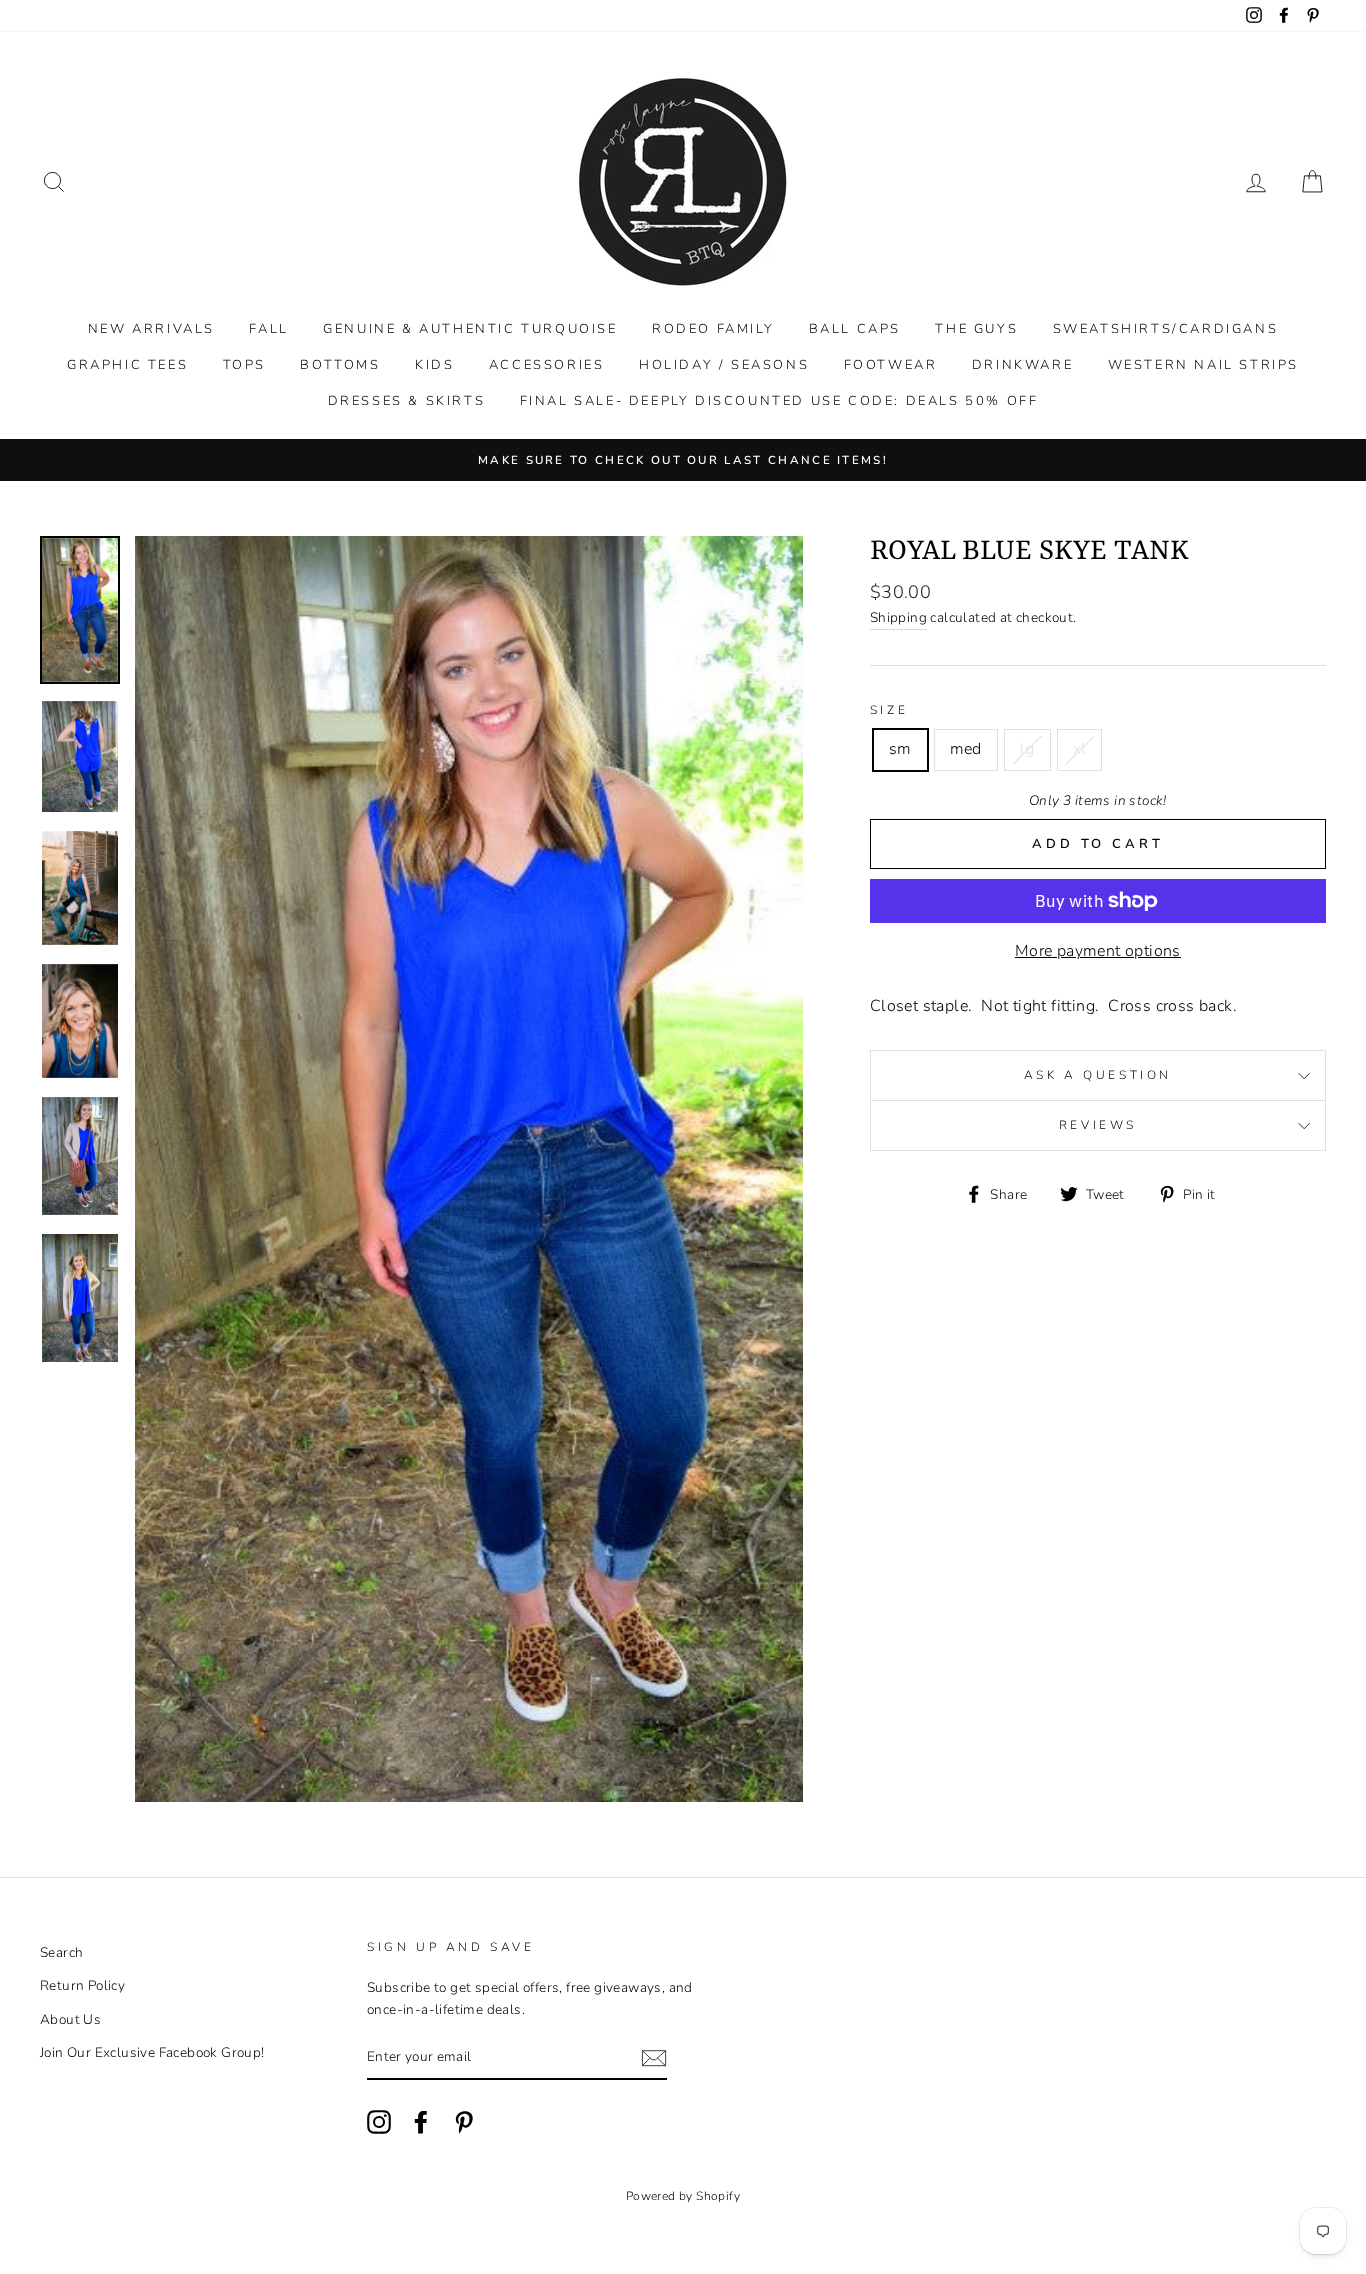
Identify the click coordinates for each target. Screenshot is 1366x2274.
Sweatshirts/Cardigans (1166, 329)
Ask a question (1098, 1075)
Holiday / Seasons (724, 365)
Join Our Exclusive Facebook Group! (152, 2052)
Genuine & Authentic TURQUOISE (470, 329)
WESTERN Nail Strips (1203, 365)
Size (889, 710)
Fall (268, 329)
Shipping (898, 617)
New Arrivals (151, 329)
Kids (434, 365)
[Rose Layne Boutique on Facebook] (421, 2122)
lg (1027, 749)
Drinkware (1022, 365)
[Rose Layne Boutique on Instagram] (379, 2122)
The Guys (976, 329)
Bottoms (340, 365)
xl (1080, 749)
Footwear (891, 365)
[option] (683, 460)
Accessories (547, 365)
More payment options (1098, 951)
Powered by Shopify (683, 2196)
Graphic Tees (127, 365)
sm (900, 749)
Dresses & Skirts (407, 401)
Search (61, 1952)
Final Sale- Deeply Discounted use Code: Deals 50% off (779, 401)
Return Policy (82, 1985)
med (966, 749)
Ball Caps (855, 329)
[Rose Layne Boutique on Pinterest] (464, 2122)
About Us (70, 2019)
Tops (244, 365)
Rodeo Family (713, 329)
